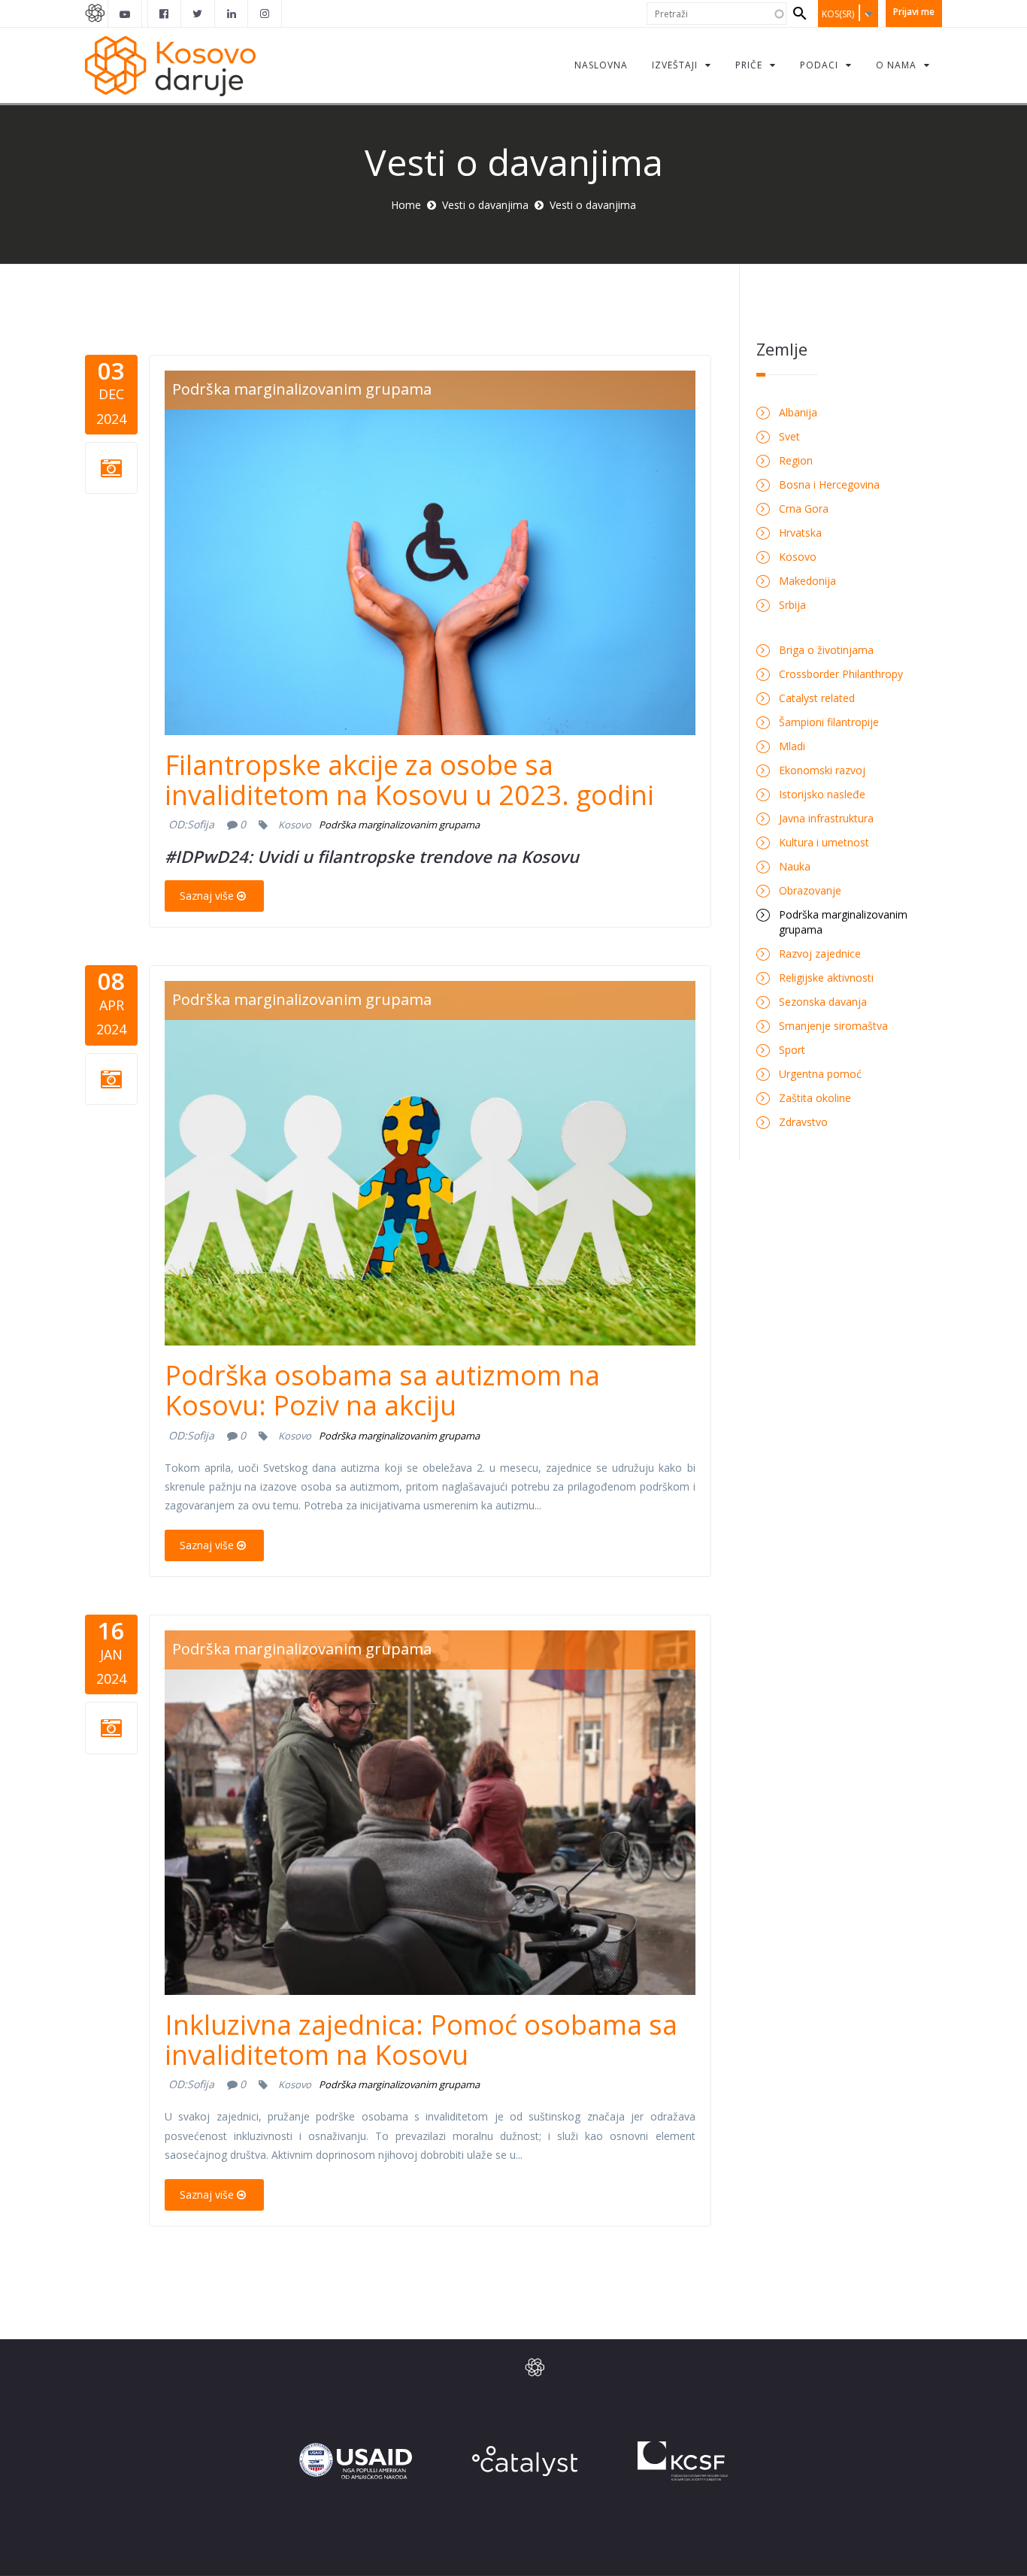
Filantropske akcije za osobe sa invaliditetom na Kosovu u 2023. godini (409, 780)
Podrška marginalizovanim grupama (302, 389)
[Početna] (170, 65)
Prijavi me (914, 12)
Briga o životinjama (826, 650)
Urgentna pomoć (820, 1074)
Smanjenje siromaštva (833, 1026)
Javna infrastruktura (826, 818)
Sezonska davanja (823, 1002)
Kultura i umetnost (824, 842)
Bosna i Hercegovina (829, 484)
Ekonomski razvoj (822, 770)
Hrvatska (800, 533)
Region (796, 460)
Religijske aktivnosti (826, 978)
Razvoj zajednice (820, 954)
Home (406, 205)
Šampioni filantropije (829, 722)
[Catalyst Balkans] (165, 14)
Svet (789, 436)
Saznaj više (207, 896)
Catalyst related (817, 698)
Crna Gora (804, 509)
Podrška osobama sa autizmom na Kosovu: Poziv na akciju (382, 1390)
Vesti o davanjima (485, 205)
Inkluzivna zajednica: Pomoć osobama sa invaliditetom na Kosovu (421, 2040)
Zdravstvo (803, 1122)
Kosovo (295, 825)
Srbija (792, 605)
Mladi (792, 746)
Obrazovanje (810, 890)
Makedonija (807, 581)
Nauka (795, 866)
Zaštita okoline (815, 1098)
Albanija (798, 412)
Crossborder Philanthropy (841, 674)
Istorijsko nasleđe (822, 794)
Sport (792, 1050)
